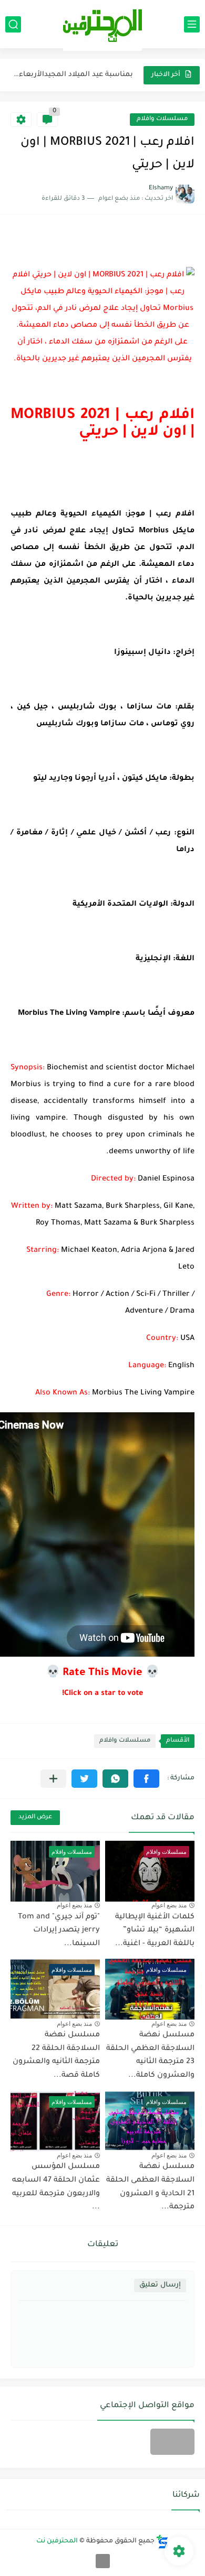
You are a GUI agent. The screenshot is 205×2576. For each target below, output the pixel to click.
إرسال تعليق (160, 2285)
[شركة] (172, 2442)
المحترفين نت (57, 2541)
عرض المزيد (35, 1817)
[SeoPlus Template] (162, 2542)
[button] (146, 1779)
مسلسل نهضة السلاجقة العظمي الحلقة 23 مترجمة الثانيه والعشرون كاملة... (150, 2056)
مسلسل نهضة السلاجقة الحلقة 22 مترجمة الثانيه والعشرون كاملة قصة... (56, 2056)
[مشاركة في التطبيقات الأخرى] (53, 1779)
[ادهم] (103, 2561)
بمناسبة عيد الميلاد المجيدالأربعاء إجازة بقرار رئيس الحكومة (73, 75)
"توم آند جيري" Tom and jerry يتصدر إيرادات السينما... (59, 1931)
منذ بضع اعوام (169, 1905)
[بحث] (13, 24)
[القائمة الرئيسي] (192, 24)
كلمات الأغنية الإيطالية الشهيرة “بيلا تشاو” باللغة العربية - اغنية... (155, 1931)
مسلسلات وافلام (162, 119)
